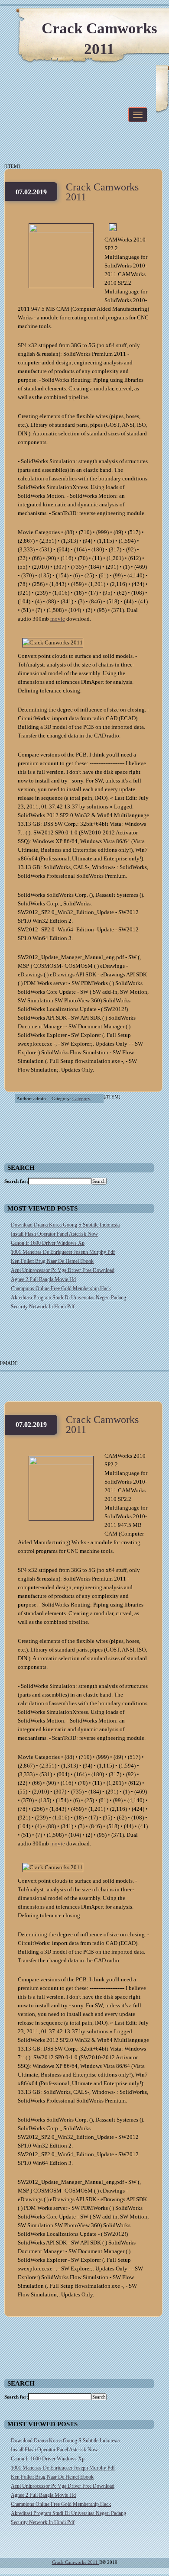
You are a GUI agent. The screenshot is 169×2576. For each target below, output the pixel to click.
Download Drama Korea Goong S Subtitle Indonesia (65, 1225)
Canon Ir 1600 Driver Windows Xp (48, 1243)
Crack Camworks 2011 (102, 192)
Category (81, 1098)
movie (58, 619)
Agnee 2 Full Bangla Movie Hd (43, 1279)
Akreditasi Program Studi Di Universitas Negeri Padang (68, 1298)
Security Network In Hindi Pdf (43, 1307)
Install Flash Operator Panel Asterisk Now (54, 1234)
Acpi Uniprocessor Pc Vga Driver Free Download (63, 1270)
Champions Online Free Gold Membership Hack (61, 1288)
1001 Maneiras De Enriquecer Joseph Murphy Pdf (63, 1252)
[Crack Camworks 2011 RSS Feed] (121, 17)
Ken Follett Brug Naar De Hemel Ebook (52, 1261)
